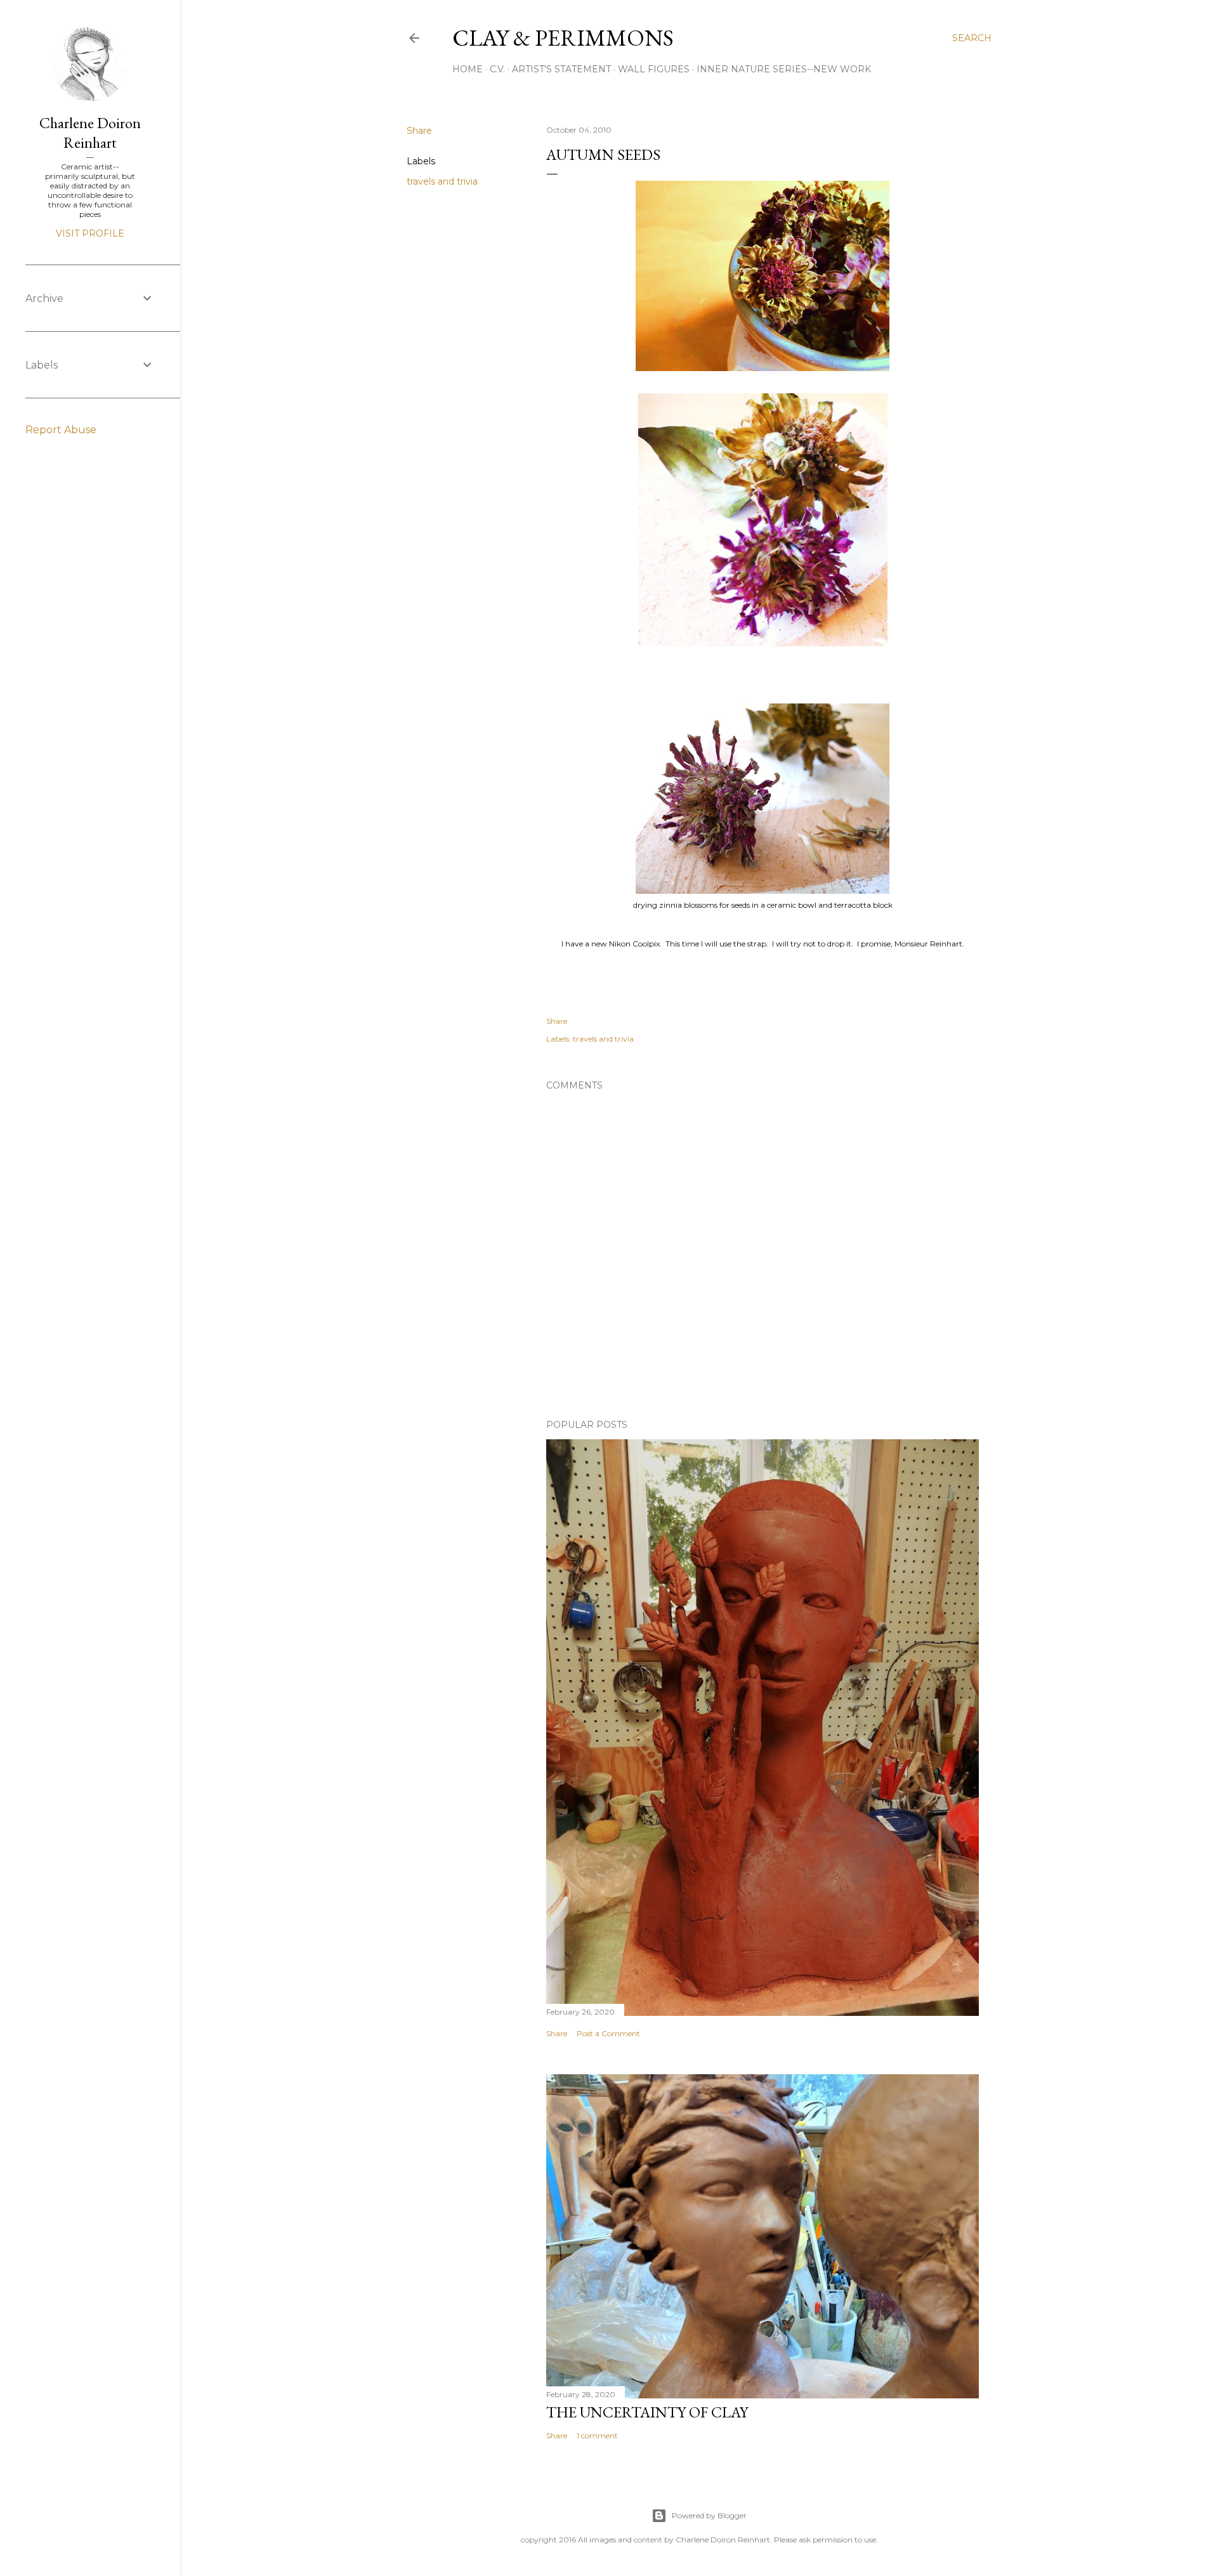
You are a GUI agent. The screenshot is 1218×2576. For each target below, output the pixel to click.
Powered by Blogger (709, 2515)
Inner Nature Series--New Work (784, 69)
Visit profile (90, 233)
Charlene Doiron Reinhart (90, 133)
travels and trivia (442, 181)
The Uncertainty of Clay (647, 2412)
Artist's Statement (561, 69)
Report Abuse (61, 430)
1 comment (597, 2435)
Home (468, 69)
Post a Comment (608, 2033)
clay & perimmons (563, 38)
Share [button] (419, 131)
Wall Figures (654, 69)
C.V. (497, 69)
